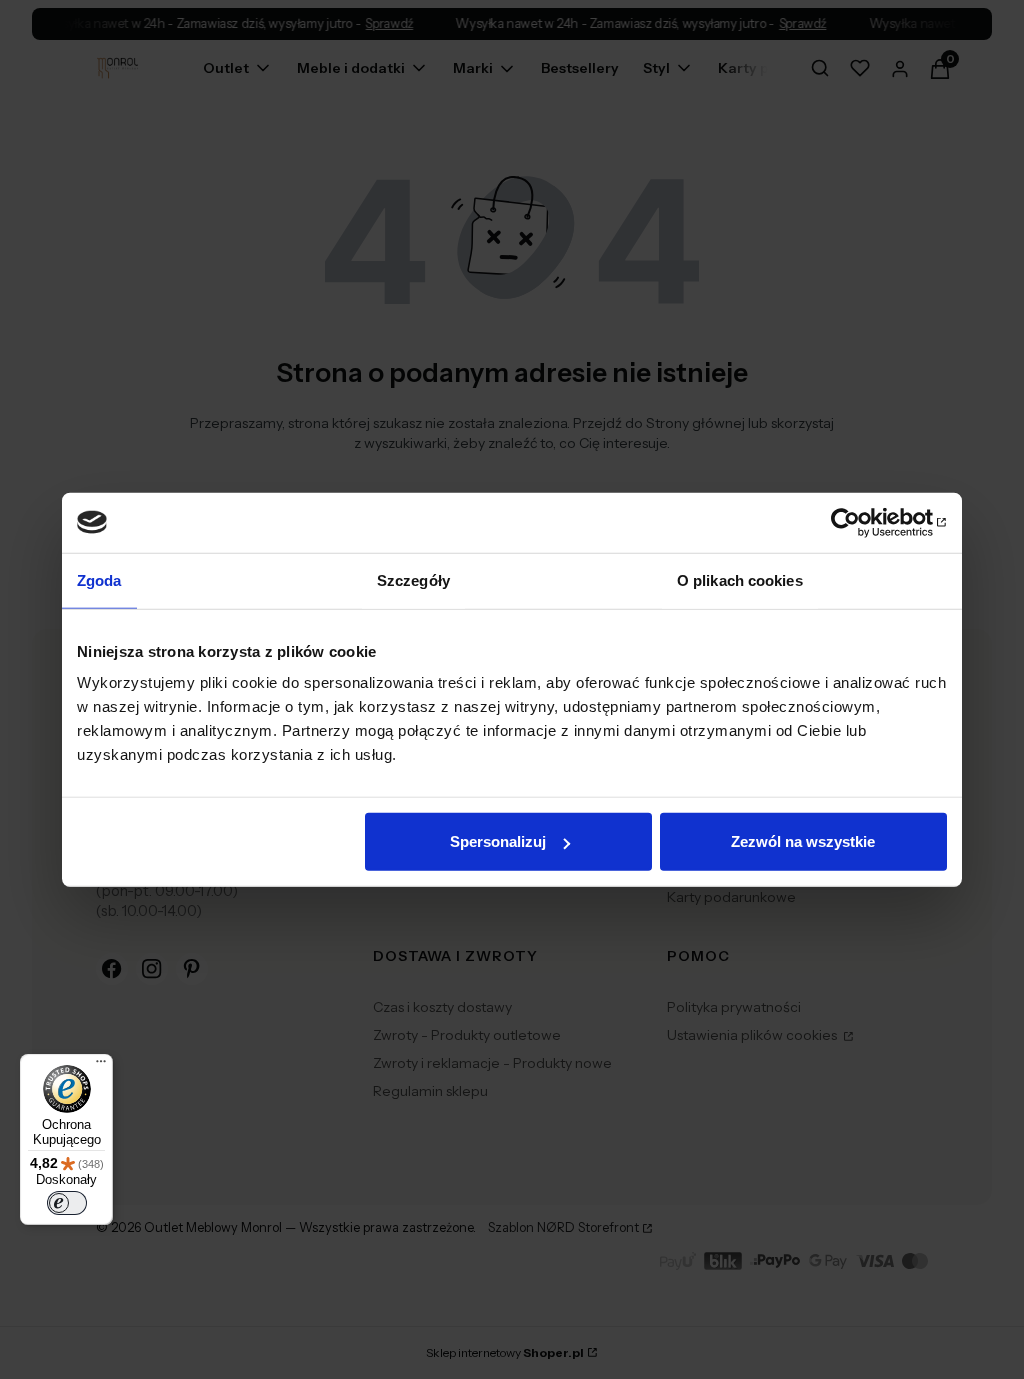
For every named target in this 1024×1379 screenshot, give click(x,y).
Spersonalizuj (498, 841)
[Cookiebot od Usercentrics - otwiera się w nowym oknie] (859, 522)
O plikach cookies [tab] (740, 579)
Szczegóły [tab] (413, 579)
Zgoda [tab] (99, 579)
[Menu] (101, 1066)
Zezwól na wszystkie (803, 841)
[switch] (67, 1203)
